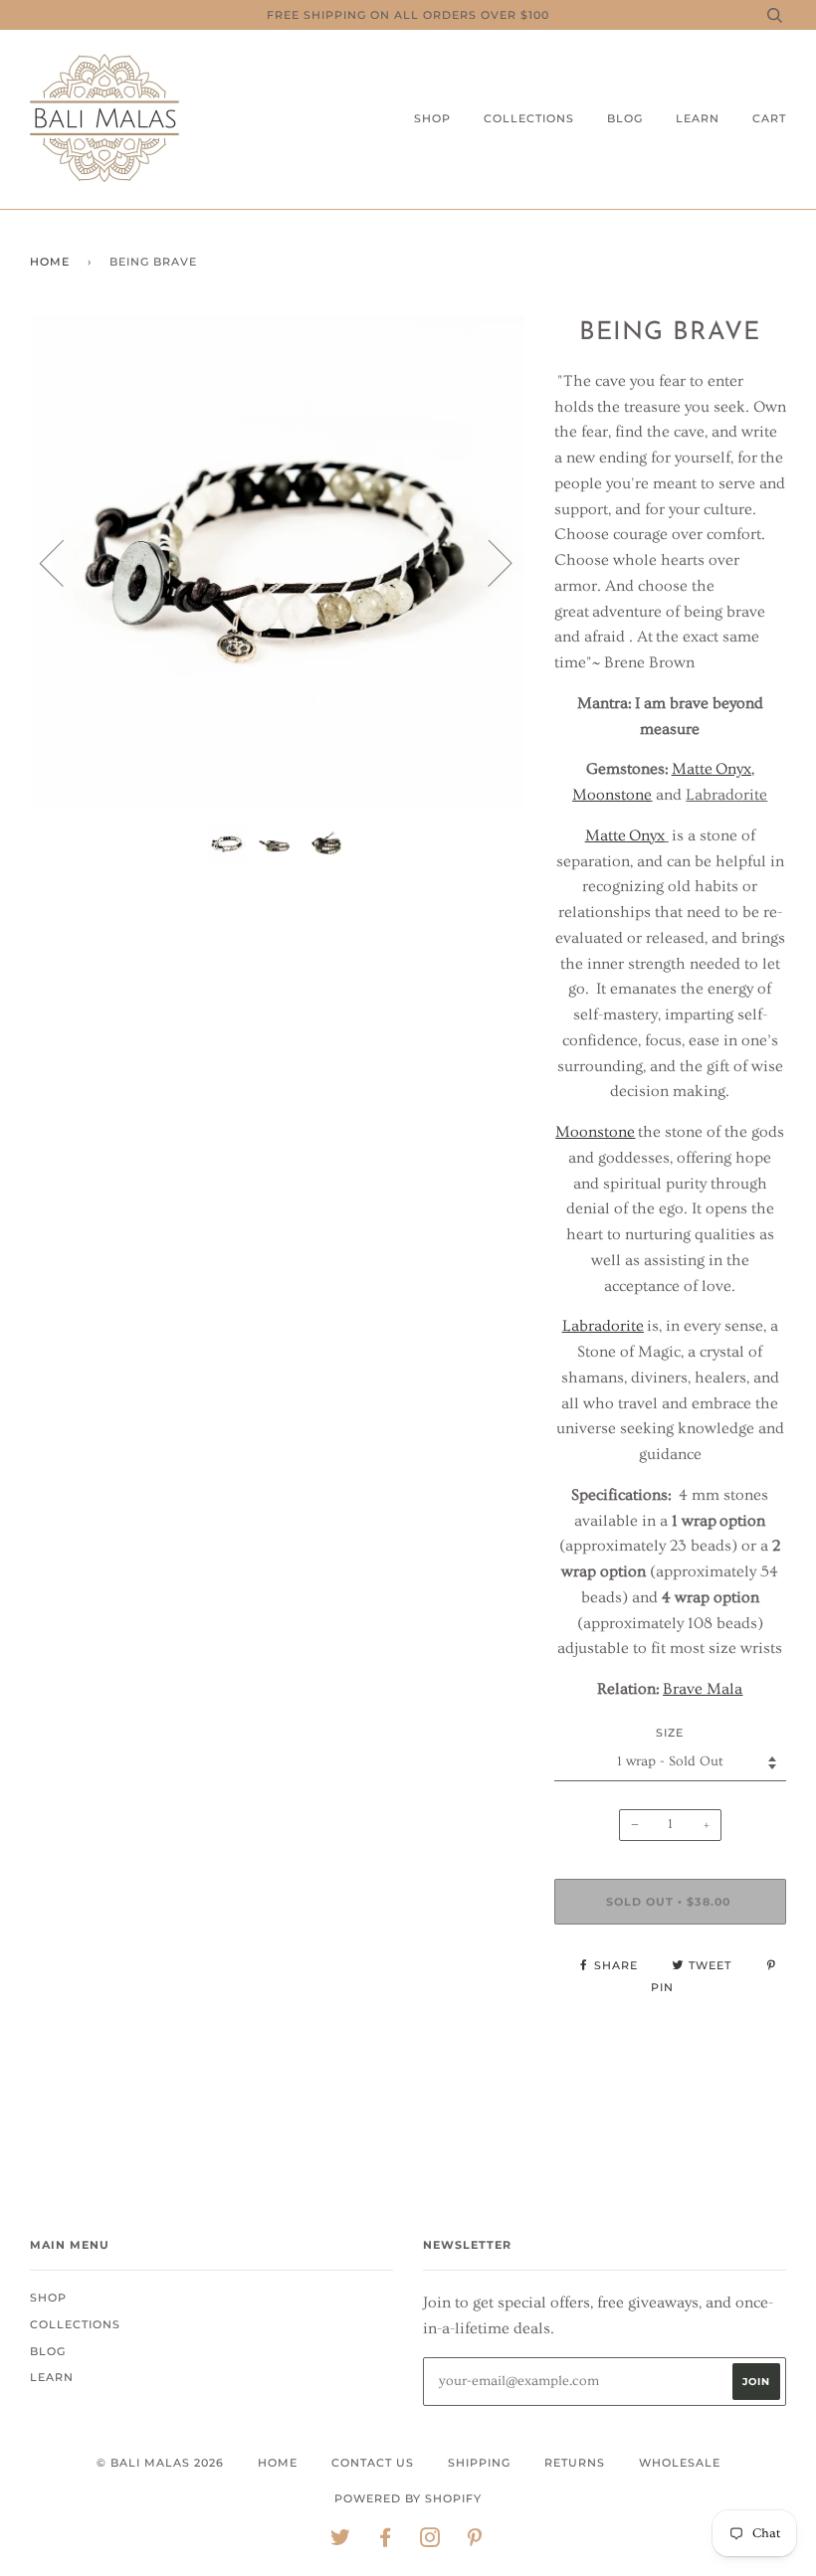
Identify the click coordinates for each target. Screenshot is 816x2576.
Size (670, 1733)
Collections (529, 118)
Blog (625, 118)
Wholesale (680, 2463)
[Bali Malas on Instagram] (430, 2541)
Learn (698, 118)
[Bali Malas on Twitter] (341, 2541)
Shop (432, 118)
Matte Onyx (625, 835)
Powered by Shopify (408, 2498)
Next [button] (488, 562)
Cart (769, 118)
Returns (575, 2463)
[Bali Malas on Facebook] (386, 2541)
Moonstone (595, 1132)
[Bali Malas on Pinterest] (475, 2541)
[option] (277, 562)
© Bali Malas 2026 (160, 2463)
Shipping (479, 2463)
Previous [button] (64, 562)
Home (50, 262)
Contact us (373, 2463)
